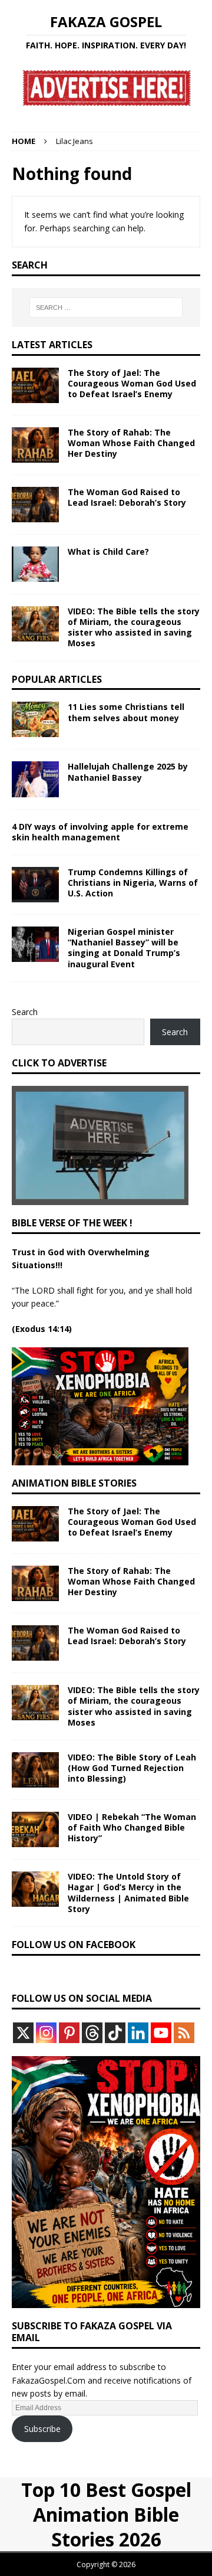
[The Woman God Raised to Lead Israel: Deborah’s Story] (35, 505)
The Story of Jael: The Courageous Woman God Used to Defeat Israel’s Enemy (132, 383)
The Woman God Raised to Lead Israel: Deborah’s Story (127, 497)
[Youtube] (161, 2033)
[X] (23, 2033)
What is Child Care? (108, 551)
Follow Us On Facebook (74, 1945)
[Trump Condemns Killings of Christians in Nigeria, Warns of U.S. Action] (35, 885)
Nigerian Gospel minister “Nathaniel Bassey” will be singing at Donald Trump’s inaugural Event (124, 948)
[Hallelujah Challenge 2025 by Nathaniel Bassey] (35, 779)
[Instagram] (46, 2033)
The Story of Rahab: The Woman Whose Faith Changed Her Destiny (131, 443)
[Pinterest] (69, 2033)
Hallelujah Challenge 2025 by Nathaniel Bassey (128, 772)
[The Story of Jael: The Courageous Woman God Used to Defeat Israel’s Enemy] (35, 385)
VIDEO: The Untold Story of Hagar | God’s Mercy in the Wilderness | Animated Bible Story (128, 1893)
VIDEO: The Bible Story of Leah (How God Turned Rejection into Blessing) (132, 1768)
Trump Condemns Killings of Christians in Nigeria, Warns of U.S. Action (133, 883)
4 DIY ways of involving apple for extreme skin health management (100, 832)
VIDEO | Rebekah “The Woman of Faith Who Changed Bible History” (132, 1827)
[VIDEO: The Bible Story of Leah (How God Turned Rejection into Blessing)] (35, 1770)
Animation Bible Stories (74, 1483)
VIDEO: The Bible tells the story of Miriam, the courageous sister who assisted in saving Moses (134, 627)
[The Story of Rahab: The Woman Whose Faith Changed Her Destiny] (35, 445)
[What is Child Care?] (35, 564)
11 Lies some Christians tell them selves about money (126, 712)
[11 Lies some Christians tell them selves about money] (35, 719)
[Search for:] (106, 307)
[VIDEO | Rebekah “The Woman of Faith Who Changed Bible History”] (35, 1829)
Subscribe (42, 2429)
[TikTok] (115, 2033)
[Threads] (92, 2033)
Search (25, 1012)
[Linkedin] (138, 2033)
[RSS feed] (184, 2033)
